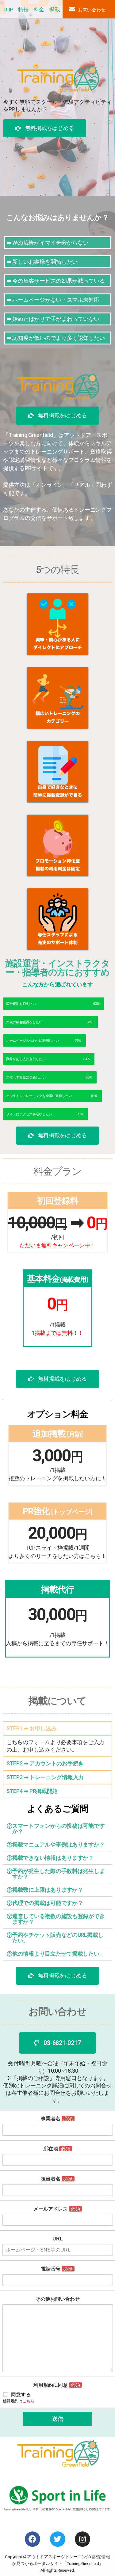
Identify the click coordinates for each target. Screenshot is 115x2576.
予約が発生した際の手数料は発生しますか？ (58, 1874)
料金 (39, 10)
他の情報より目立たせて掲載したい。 (58, 1954)
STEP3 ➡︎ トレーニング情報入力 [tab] (45, 1777)
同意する (21, 2395)
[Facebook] (33, 2539)
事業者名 (57, 2119)
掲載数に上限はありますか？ (48, 1890)
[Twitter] (58, 2539)
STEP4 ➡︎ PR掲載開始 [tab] (32, 1791)
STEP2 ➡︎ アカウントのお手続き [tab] (45, 1763)
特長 (23, 10)
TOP (8, 10)
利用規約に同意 (57, 2385)
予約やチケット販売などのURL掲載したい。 (58, 1938)
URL (58, 2239)
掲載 (54, 10)
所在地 (57, 2149)
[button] (45, 128)
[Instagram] (82, 2539)
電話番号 (57, 2269)
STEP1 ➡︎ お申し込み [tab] (32, 1728)
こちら (28, 2401)
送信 (58, 2419)
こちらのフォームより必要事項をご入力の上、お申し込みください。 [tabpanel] (55, 1746)
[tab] (57, 1829)
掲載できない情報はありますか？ (53, 1858)
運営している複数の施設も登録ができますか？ (58, 1919)
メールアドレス (57, 2209)
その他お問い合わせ (58, 2299)
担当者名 (57, 2179)
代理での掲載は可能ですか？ (48, 1903)
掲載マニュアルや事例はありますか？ (58, 1844)
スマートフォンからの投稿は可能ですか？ (58, 1829)
